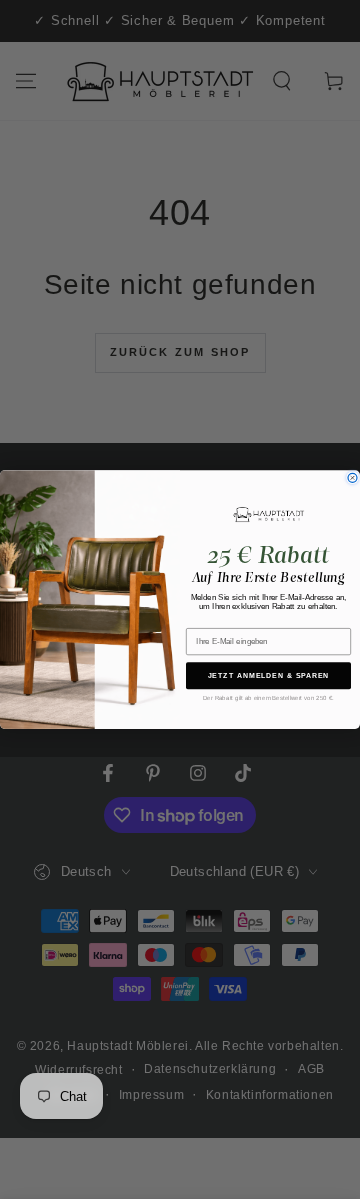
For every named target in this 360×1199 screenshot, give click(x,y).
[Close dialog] (352, 477)
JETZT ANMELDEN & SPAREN (269, 675)
